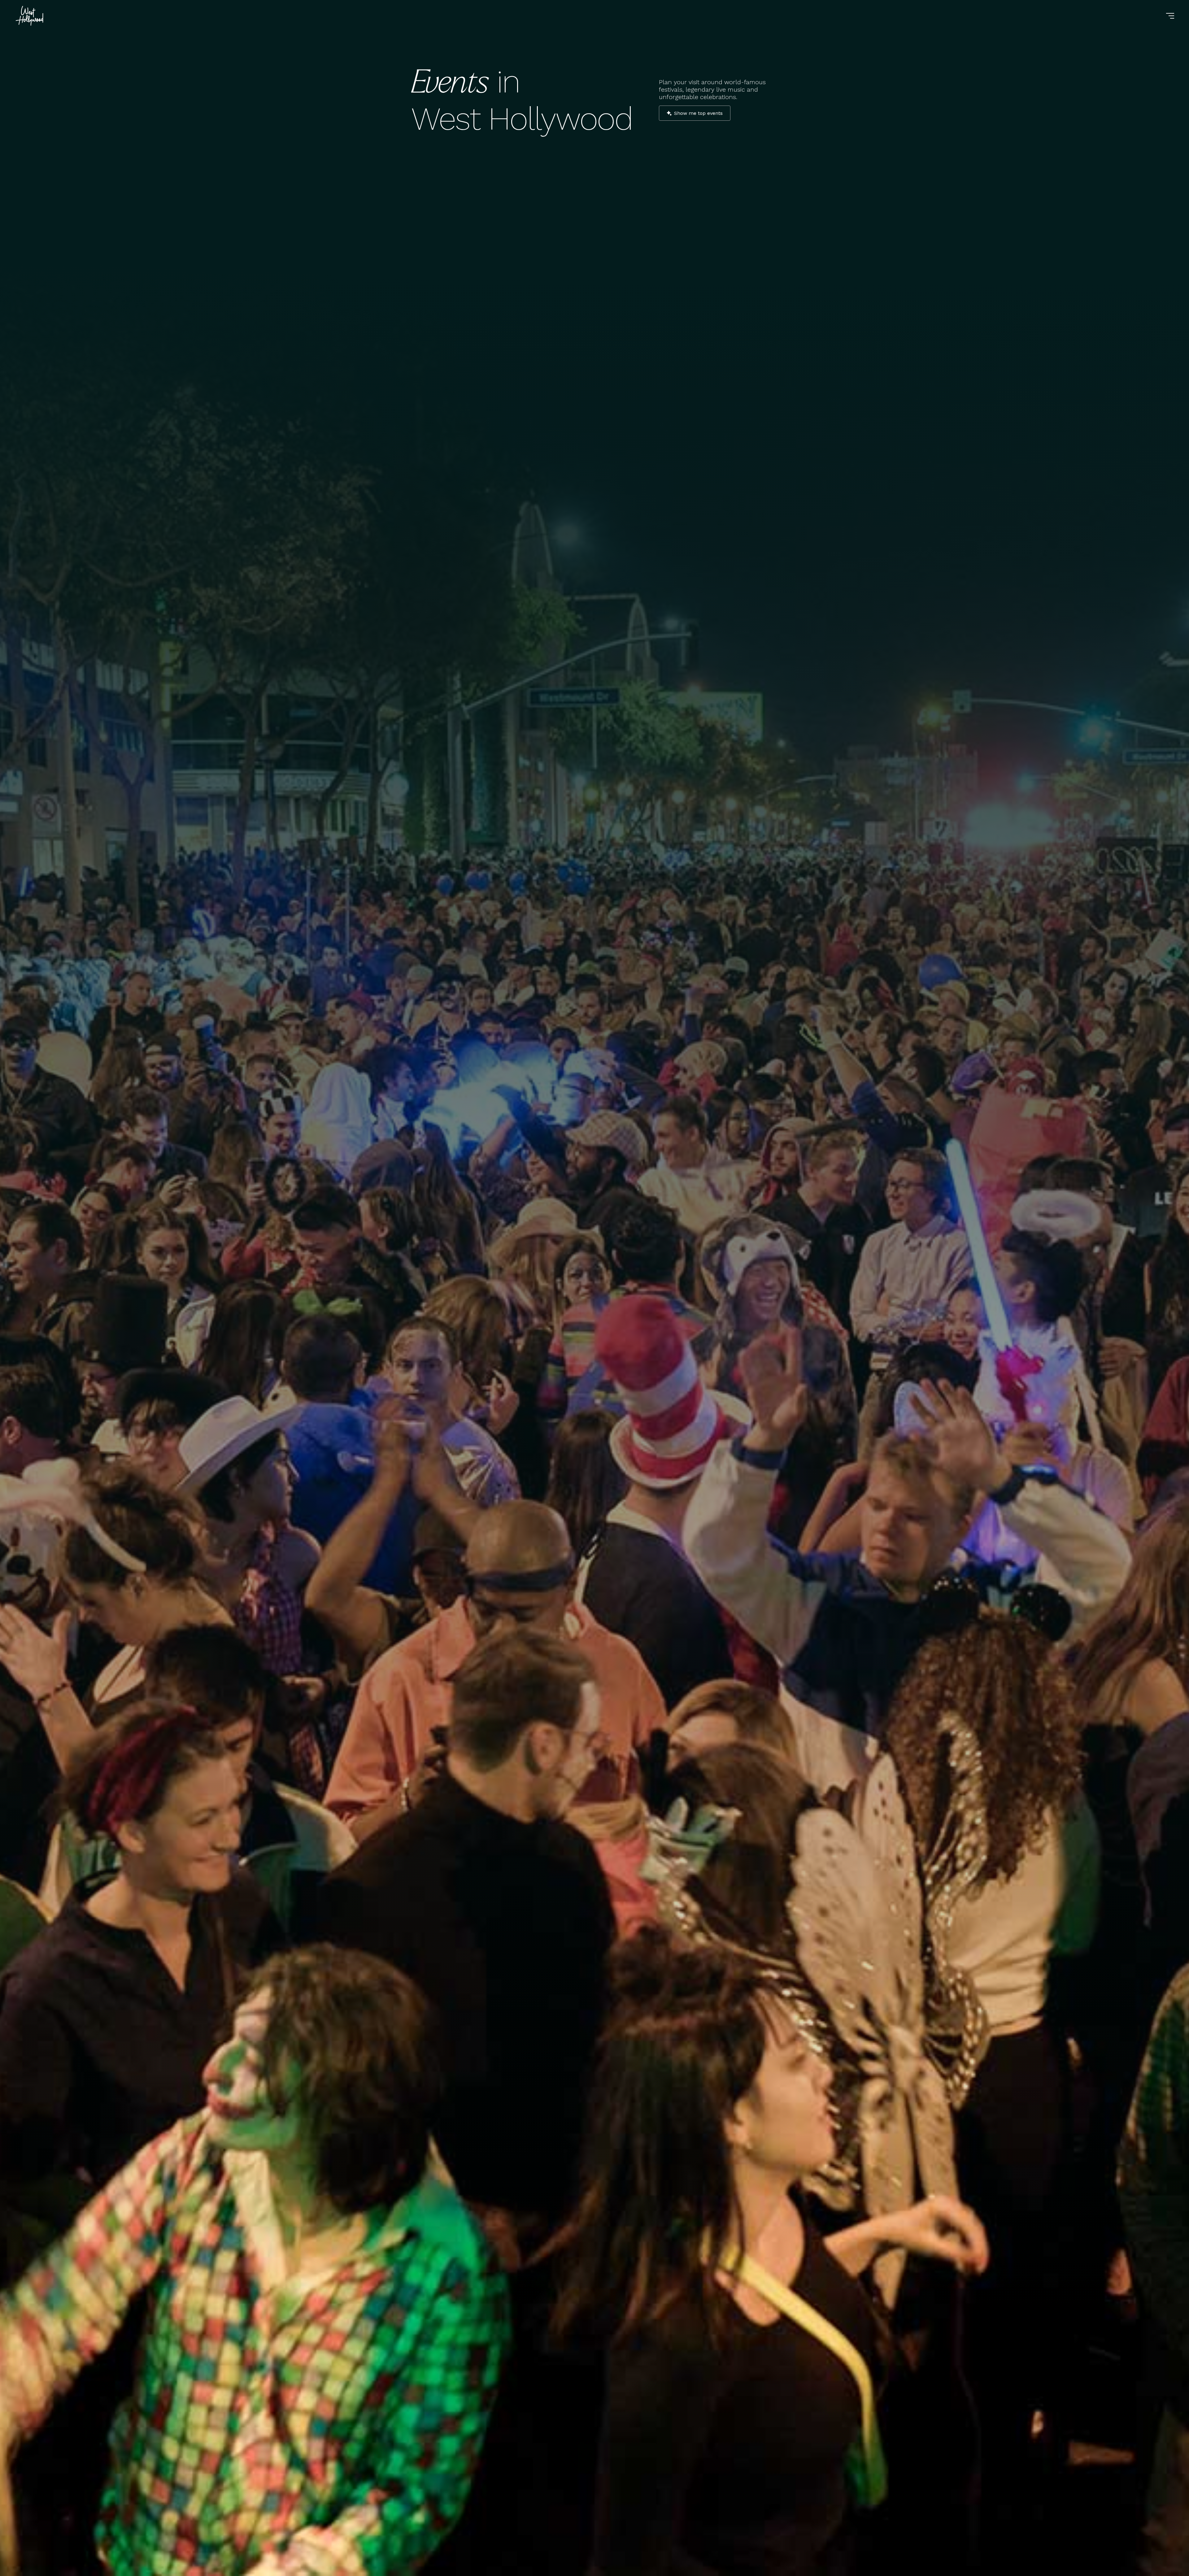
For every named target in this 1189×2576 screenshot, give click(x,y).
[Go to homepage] (30, 16)
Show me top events (698, 113)
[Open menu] (1170, 16)
